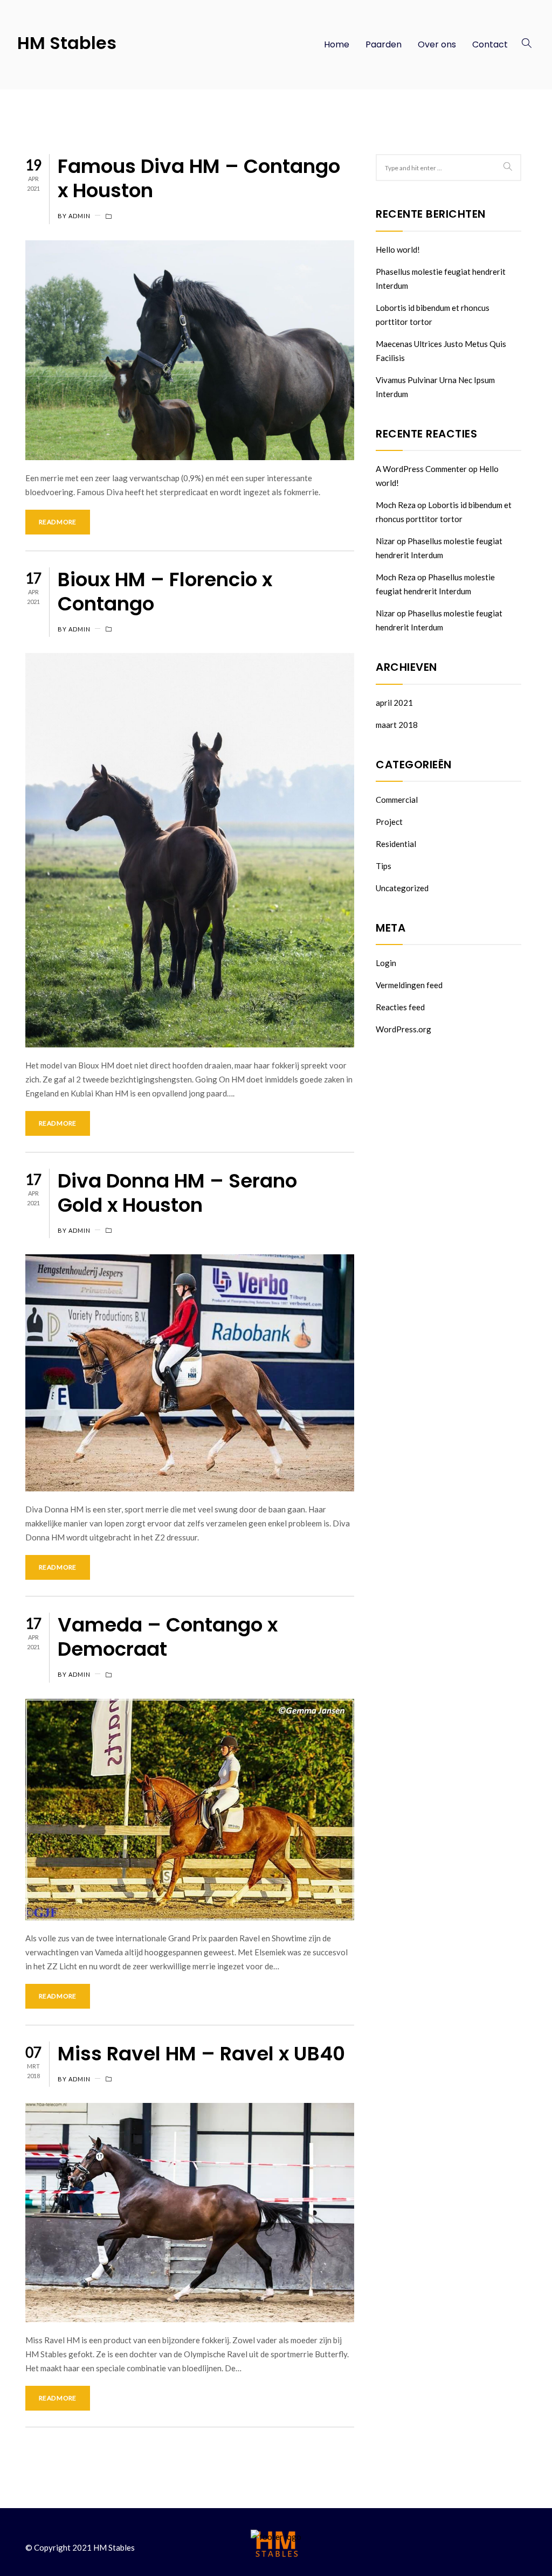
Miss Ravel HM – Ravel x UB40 (201, 2054)
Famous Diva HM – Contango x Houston (199, 178)
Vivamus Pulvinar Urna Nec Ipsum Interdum (435, 387)
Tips (384, 866)
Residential (396, 844)
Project (389, 822)
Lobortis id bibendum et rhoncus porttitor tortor (433, 315)
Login (386, 963)
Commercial (397, 800)
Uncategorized (402, 888)
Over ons (437, 44)
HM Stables (67, 43)
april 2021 (394, 703)
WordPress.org (403, 1029)
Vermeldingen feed (409, 985)
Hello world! (398, 249)
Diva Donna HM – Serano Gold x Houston (177, 1193)
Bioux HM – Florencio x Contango (165, 592)
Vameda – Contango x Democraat (168, 1637)
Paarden (384, 44)
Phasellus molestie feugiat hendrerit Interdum (441, 279)
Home (337, 44)
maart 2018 (397, 725)
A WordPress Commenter (421, 469)
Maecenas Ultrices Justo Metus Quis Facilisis (441, 351)
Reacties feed (400, 1007)
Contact (490, 44)
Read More (58, 522)
